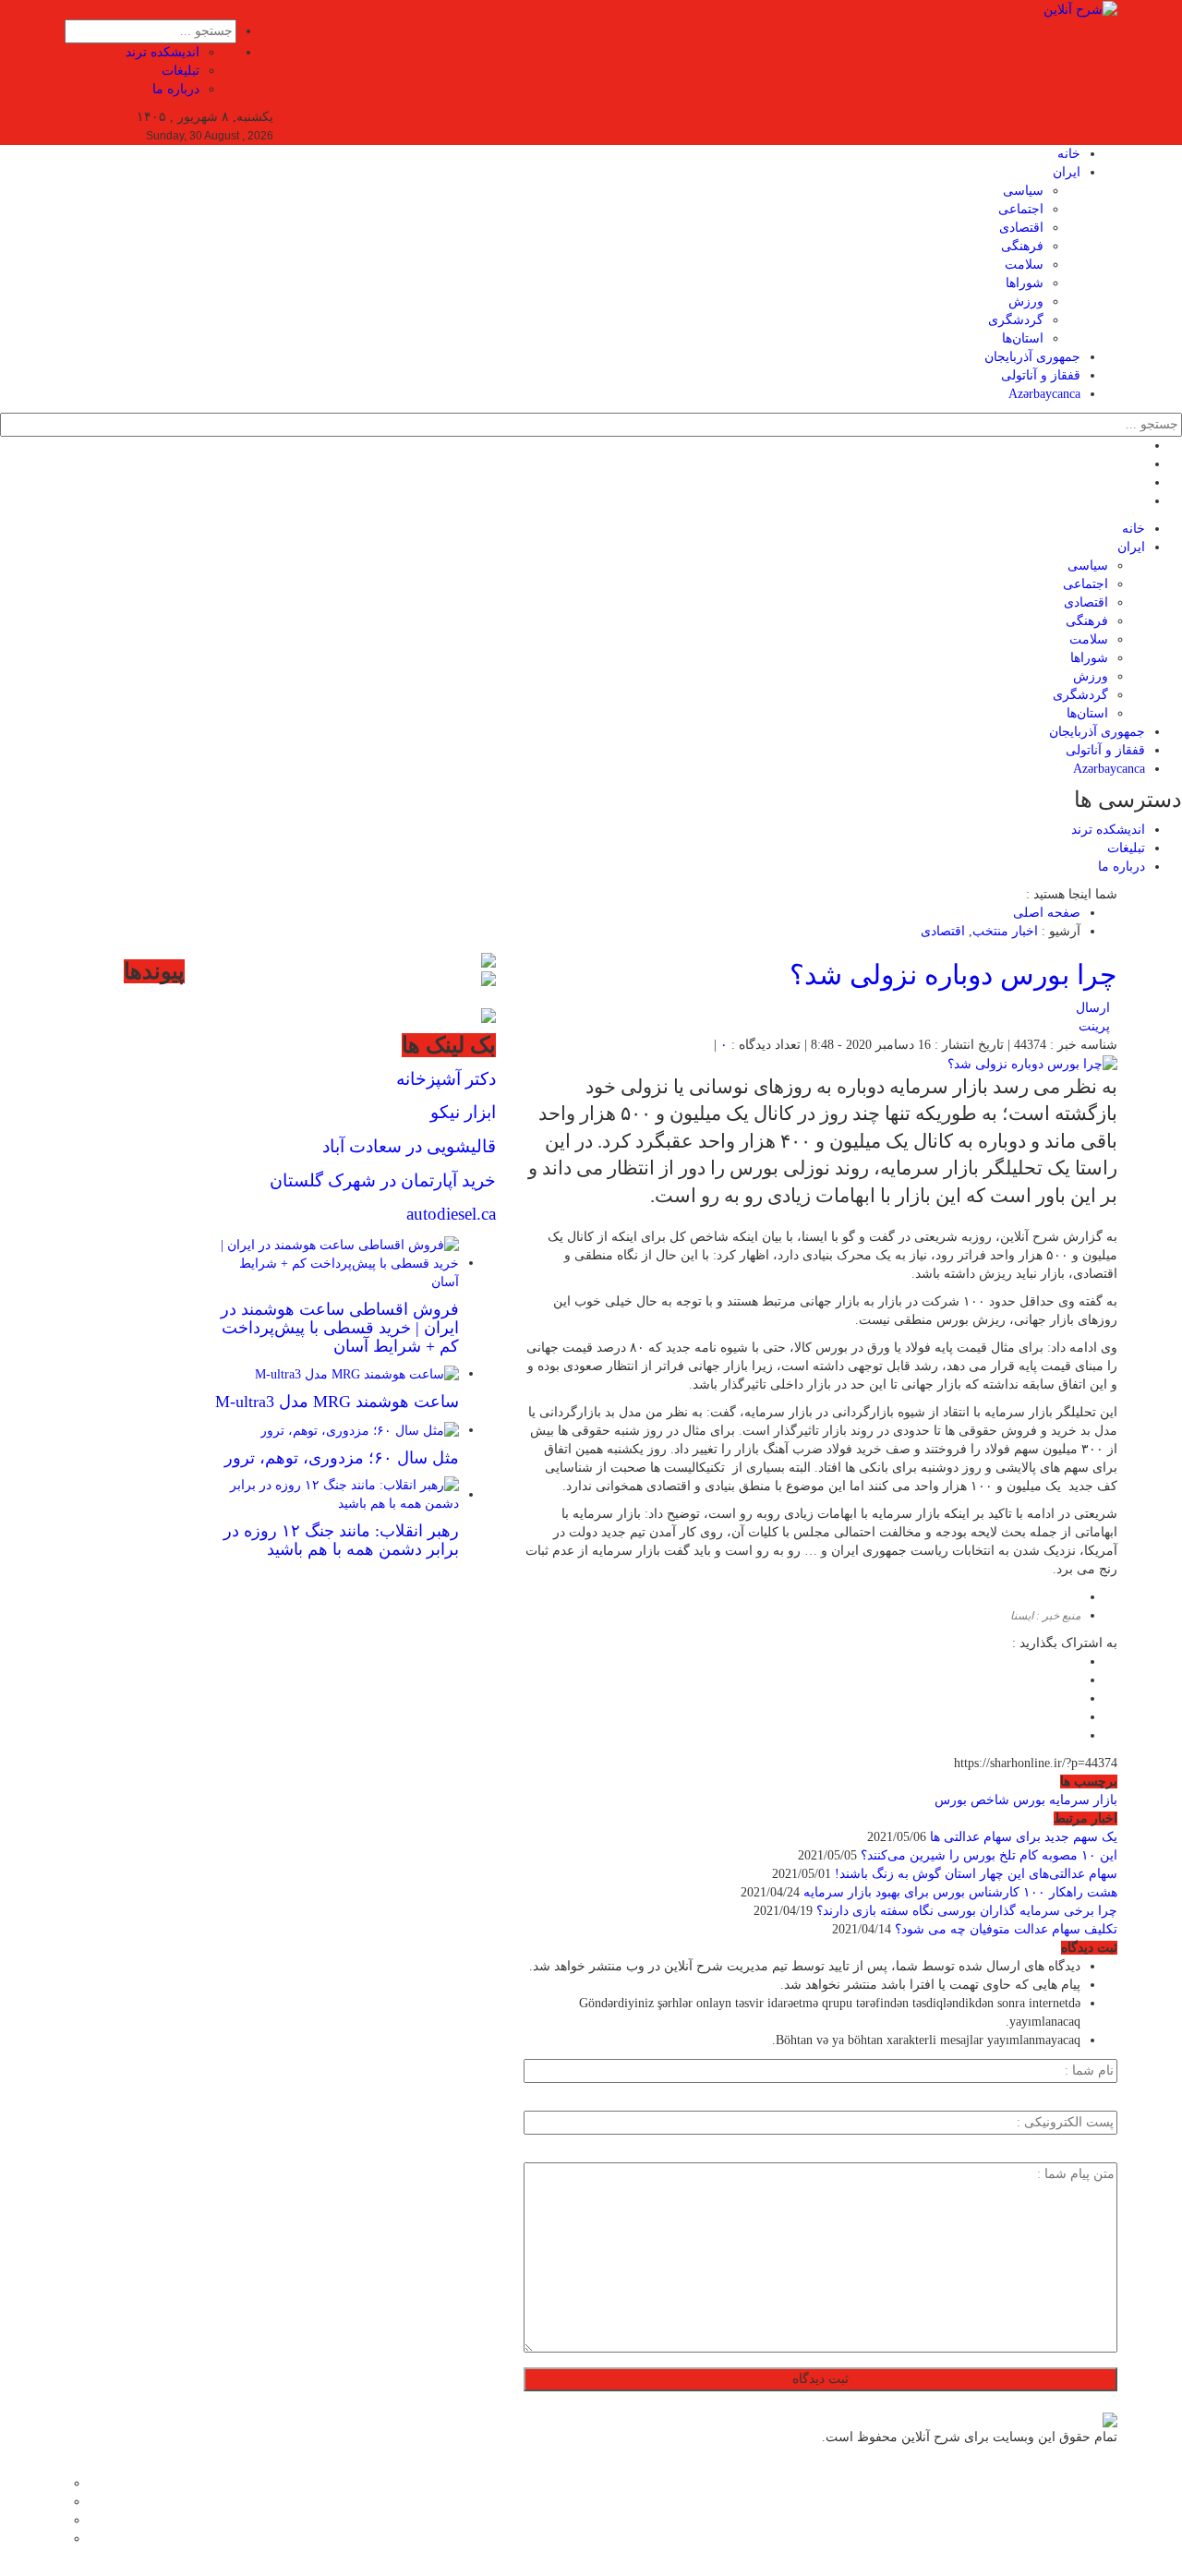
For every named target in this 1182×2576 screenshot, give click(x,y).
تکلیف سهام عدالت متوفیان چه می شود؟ (1006, 1929)
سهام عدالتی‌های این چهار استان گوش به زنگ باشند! (976, 1874)
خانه (1069, 154)
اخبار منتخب (1005, 931)
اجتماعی (1021, 209)
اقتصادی (1021, 228)
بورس (1029, 1800)
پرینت (1098, 1026)
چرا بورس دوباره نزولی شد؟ (953, 975)
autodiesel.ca (451, 1214)
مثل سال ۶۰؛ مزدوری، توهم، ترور (342, 1458)
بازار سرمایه (1083, 1800)
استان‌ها (1023, 338)
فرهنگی (1022, 246)
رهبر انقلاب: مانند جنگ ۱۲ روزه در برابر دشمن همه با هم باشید (341, 1540)
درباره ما (176, 89)
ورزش (1026, 301)
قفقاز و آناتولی (1041, 375)
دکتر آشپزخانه (446, 1079)
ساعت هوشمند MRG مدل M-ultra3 (337, 1402)
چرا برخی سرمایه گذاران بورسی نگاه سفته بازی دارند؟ (967, 1911)
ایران (1067, 172)
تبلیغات (181, 71)
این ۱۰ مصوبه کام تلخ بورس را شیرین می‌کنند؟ (989, 1855)
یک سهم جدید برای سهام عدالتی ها (1024, 1837)
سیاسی (1023, 191)
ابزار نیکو (463, 1112)
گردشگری (1016, 320)
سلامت (1024, 265)
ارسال (1093, 1008)
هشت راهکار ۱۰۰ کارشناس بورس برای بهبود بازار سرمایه (960, 1892)
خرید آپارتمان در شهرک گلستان (383, 1180)
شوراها (1025, 283)
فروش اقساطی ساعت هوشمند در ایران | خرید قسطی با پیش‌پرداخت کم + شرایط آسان (340, 1328)
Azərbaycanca (1044, 394)
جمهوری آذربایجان (1032, 357)
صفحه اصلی (1047, 913)
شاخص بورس (972, 1800)
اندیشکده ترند (163, 52)
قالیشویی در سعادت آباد (409, 1146)
